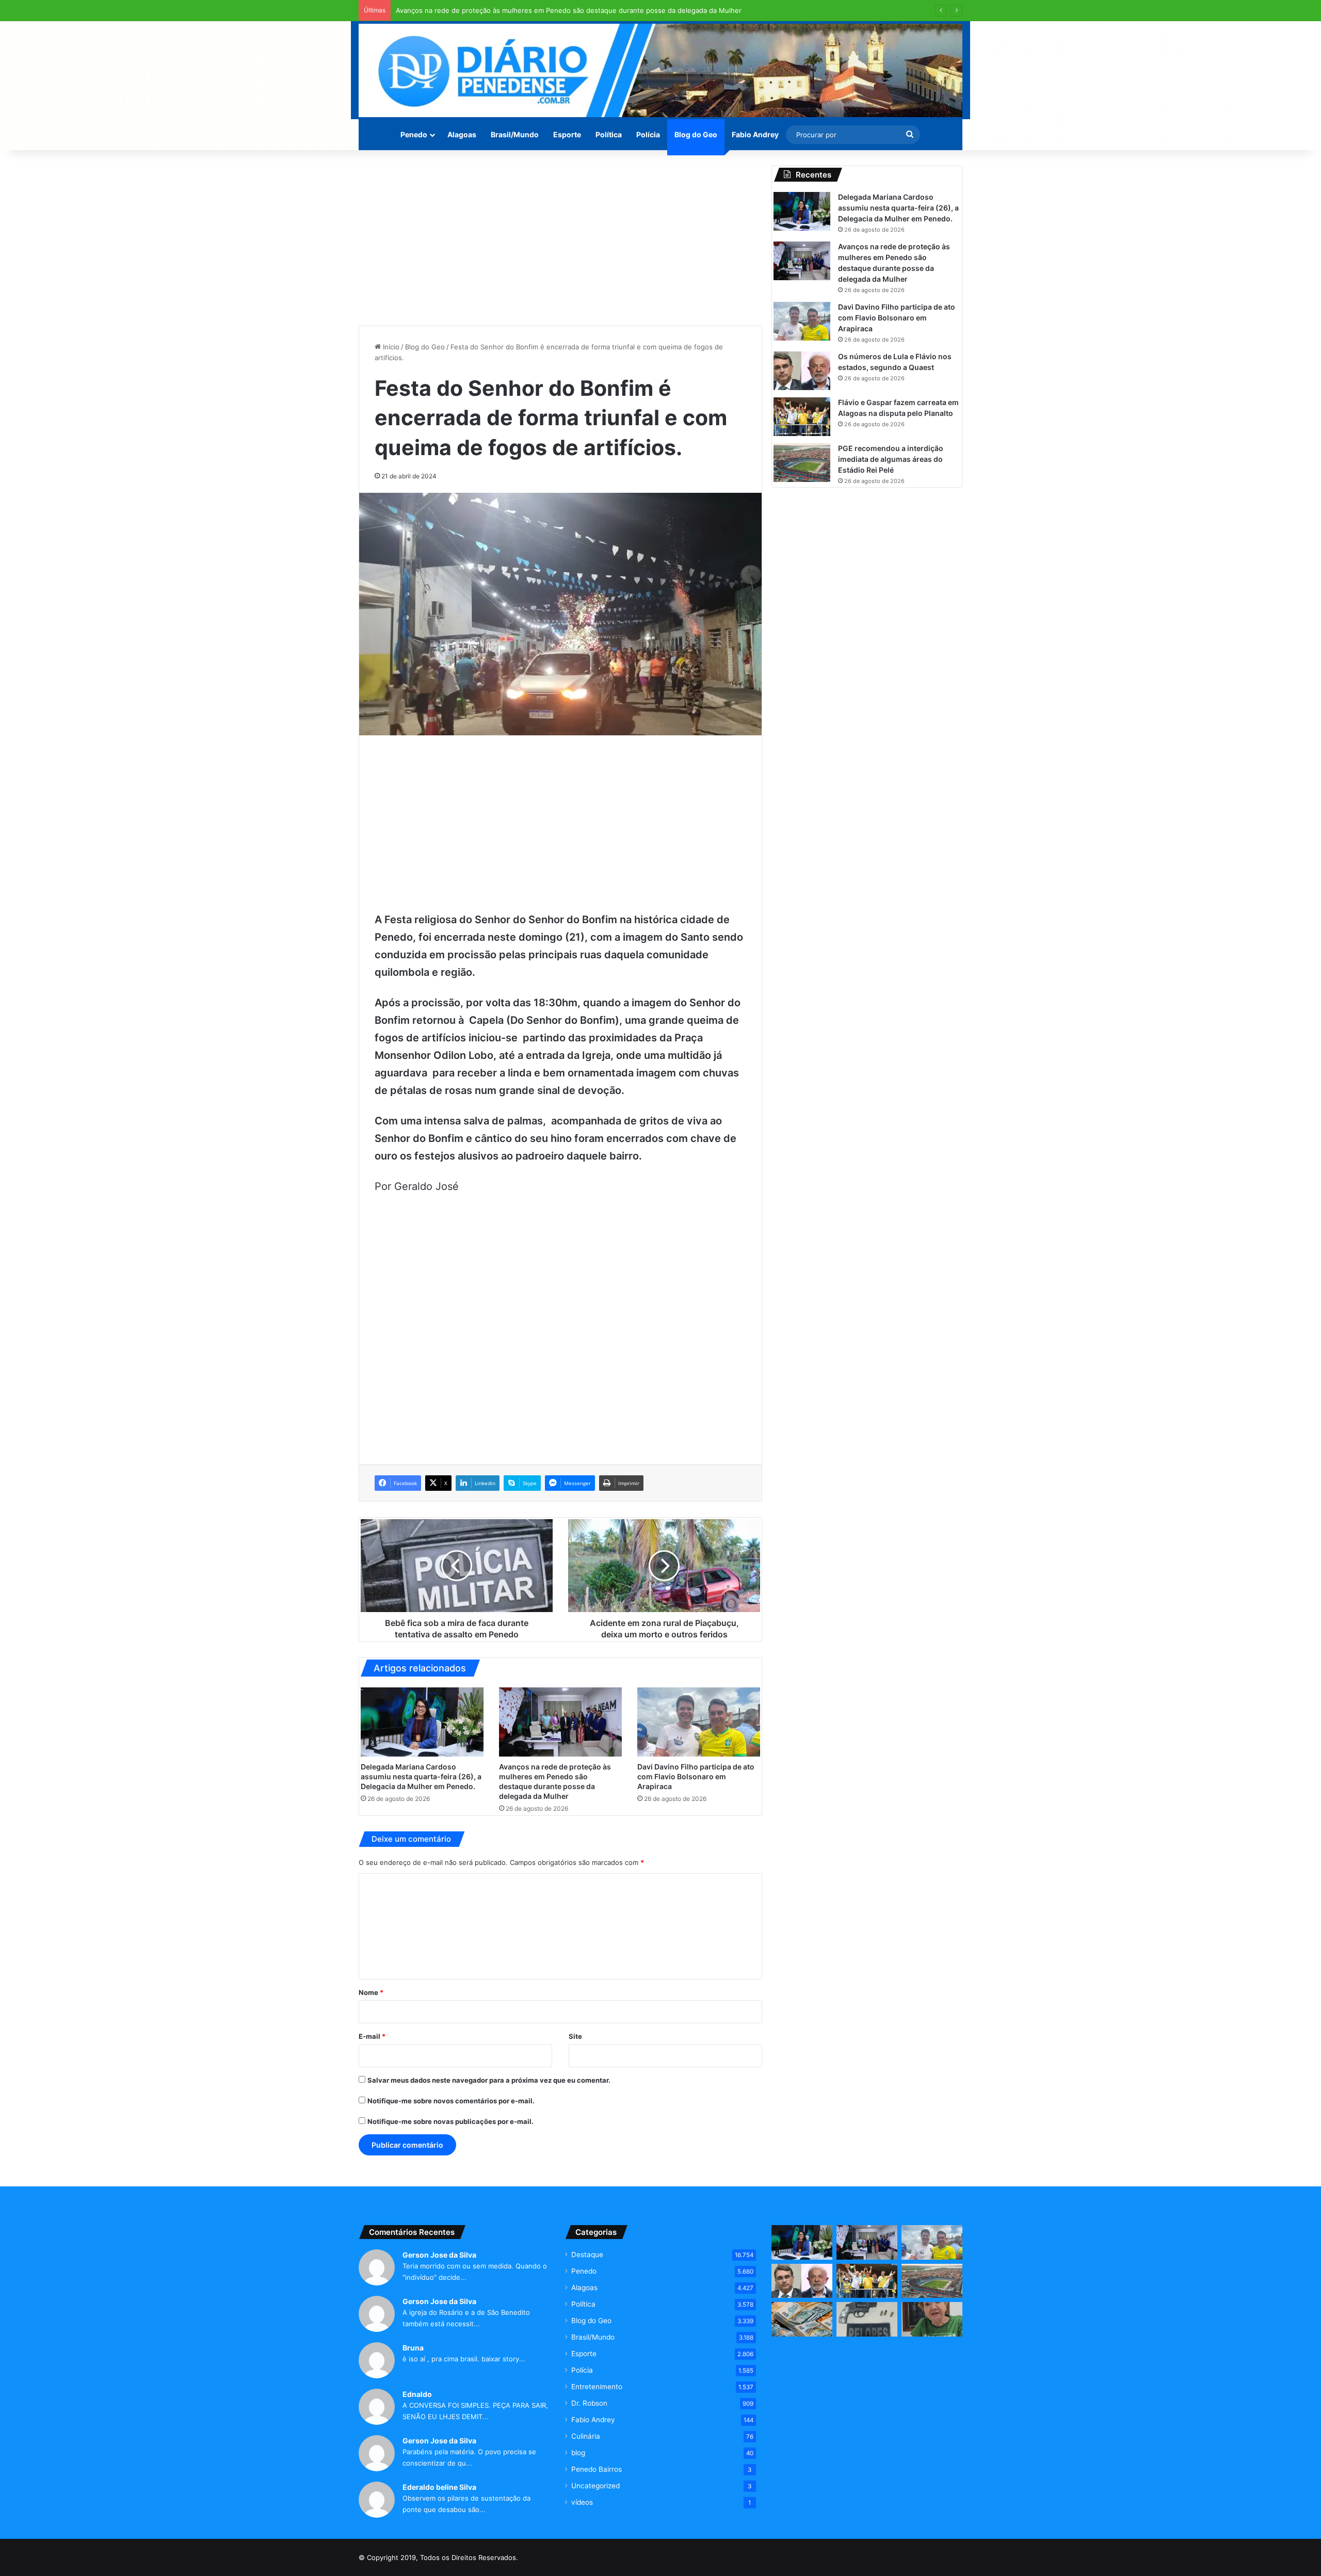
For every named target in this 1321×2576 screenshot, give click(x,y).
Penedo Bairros (597, 2469)
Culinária (586, 2436)
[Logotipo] (660, 70)
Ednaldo (417, 2394)
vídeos (582, 2502)
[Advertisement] (560, 238)
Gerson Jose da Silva (439, 2255)
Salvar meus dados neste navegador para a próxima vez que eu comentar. (489, 2080)
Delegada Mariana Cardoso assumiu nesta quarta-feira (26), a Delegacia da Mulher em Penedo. (421, 1776)
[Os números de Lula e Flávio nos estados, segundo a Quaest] (802, 371)
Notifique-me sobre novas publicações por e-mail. (450, 2121)
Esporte (567, 134)
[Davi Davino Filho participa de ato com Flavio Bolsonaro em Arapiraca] (699, 1722)
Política (609, 134)
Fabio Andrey (755, 134)
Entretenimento (597, 2387)
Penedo (414, 134)
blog (578, 2453)
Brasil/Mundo (515, 134)
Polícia (648, 134)
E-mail (372, 2036)
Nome (371, 1992)
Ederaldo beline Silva (439, 2487)
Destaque (587, 2255)
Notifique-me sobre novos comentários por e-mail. (451, 2101)
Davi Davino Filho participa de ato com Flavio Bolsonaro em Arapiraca (696, 1776)
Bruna (413, 2348)
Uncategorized (595, 2486)
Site (575, 2036)
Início (390, 347)
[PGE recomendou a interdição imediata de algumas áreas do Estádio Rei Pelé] (802, 463)
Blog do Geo (696, 134)
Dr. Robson (589, 2403)
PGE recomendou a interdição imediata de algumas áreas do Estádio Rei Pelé (891, 459)
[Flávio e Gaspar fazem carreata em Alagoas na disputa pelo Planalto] (802, 417)
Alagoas (462, 134)
